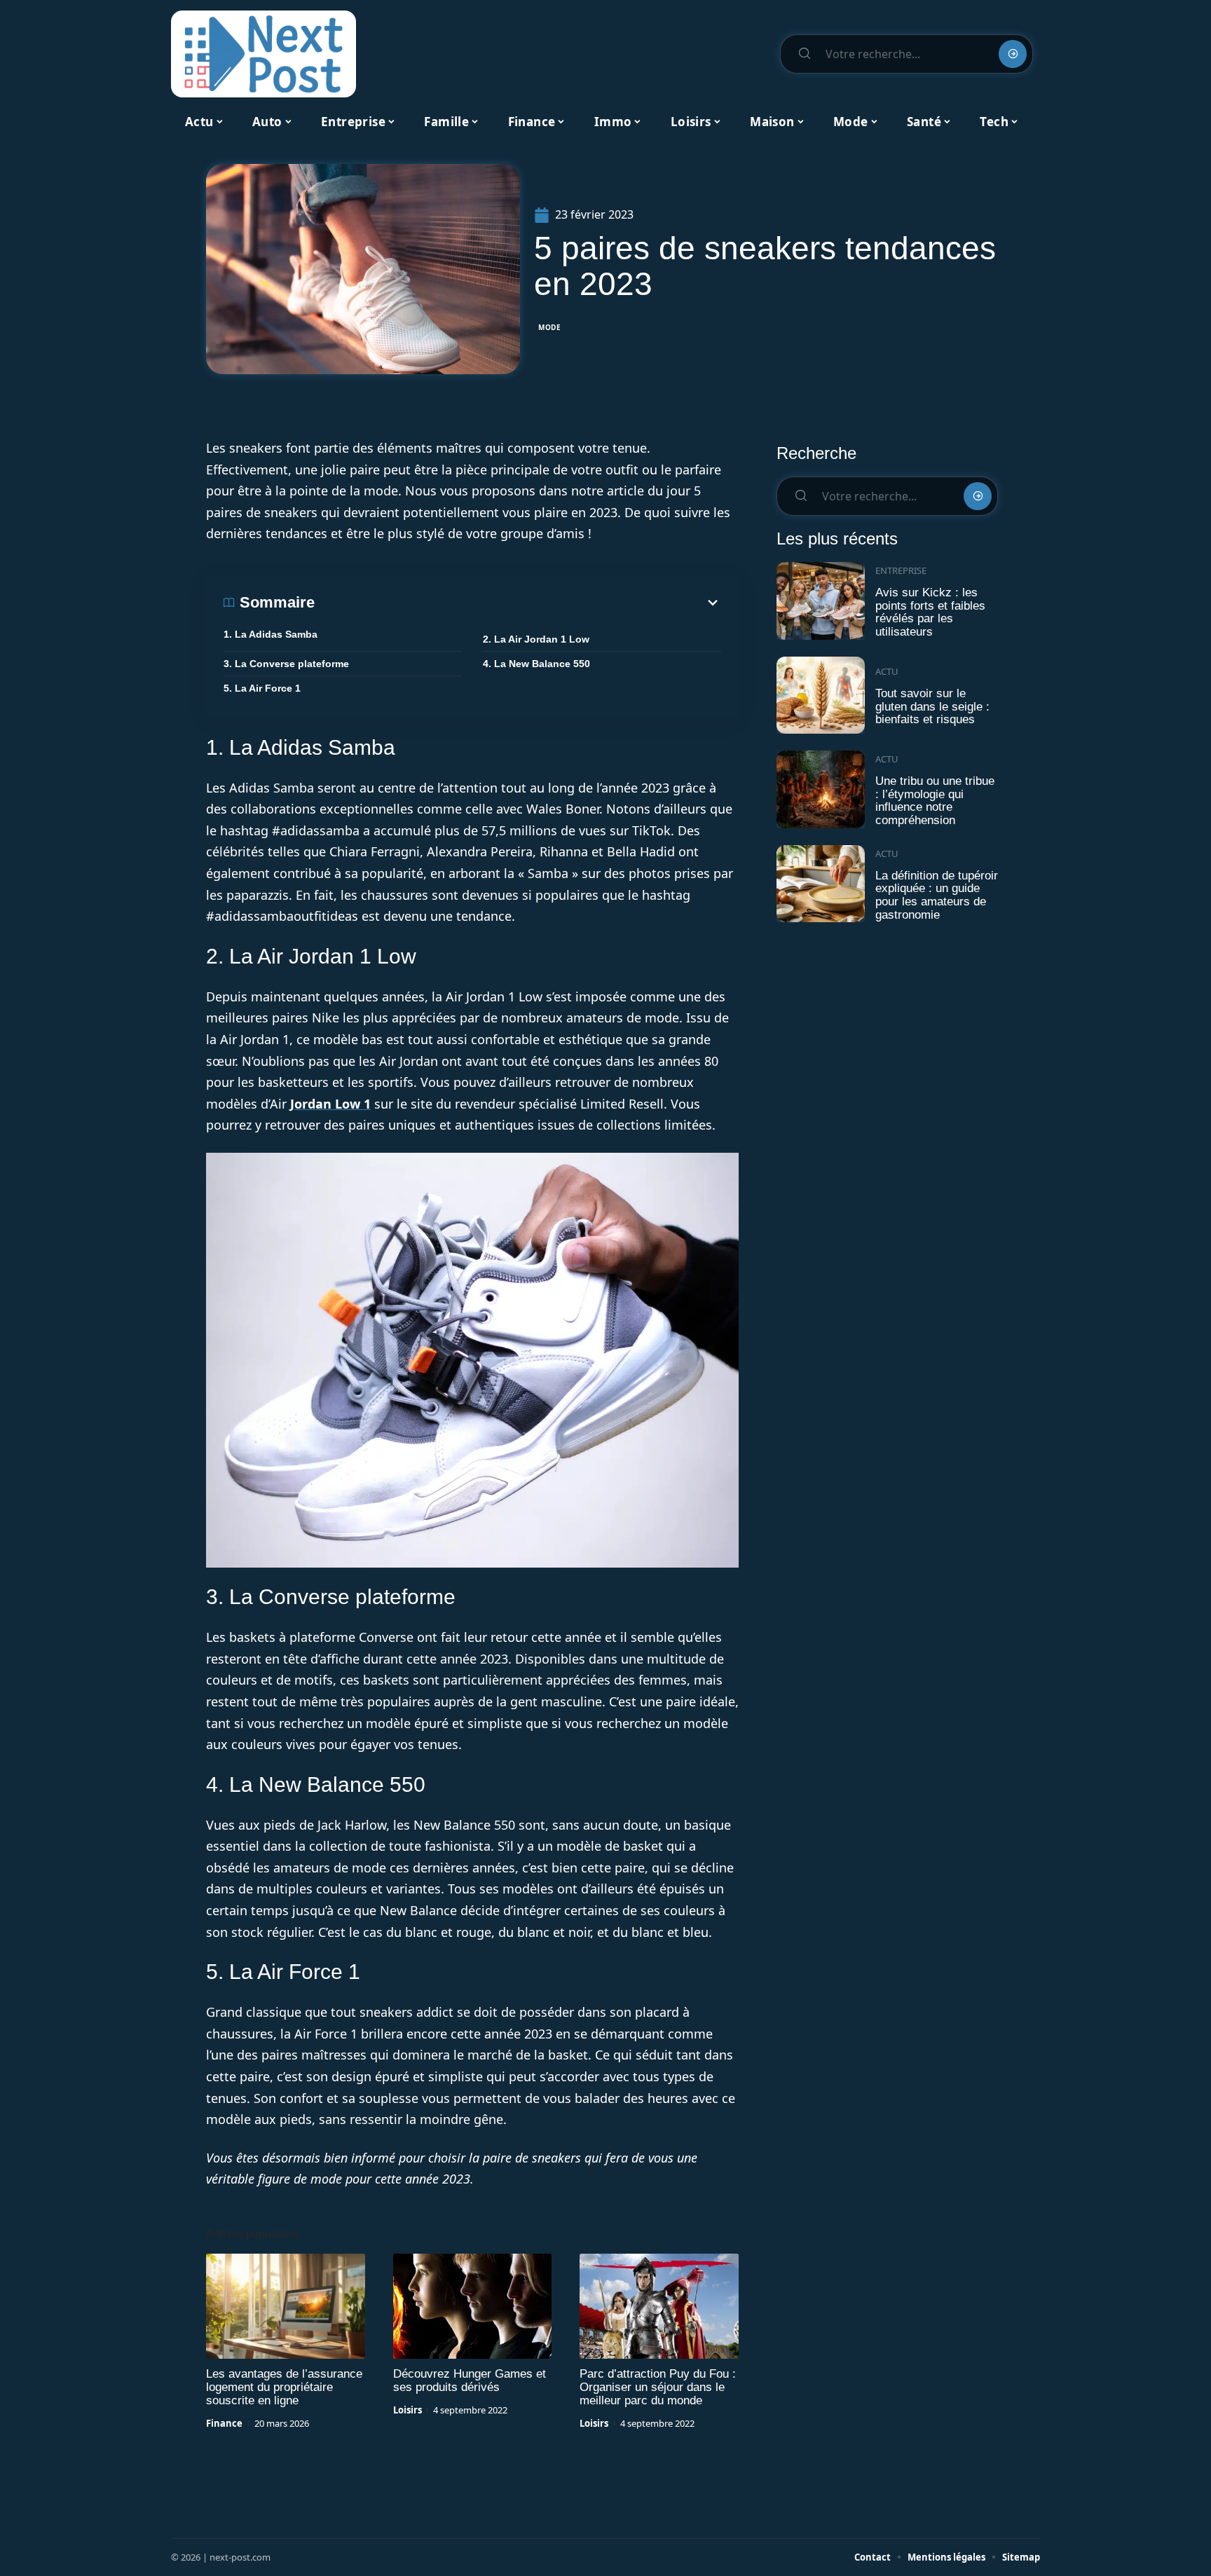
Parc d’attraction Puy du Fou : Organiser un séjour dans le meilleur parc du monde (658, 2387)
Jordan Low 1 (330, 1104)
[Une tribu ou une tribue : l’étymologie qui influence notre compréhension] (821, 789)
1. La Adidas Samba (271, 634)
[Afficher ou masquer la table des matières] (518, 603)
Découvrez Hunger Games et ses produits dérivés (470, 2380)
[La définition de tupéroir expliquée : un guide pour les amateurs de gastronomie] (821, 884)
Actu (887, 671)
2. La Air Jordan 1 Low (536, 639)
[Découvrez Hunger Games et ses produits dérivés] (473, 2306)
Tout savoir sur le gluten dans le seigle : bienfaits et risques (932, 706)
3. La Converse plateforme (286, 664)
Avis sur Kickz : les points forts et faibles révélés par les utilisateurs (930, 612)
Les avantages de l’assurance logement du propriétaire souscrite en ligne (284, 2387)
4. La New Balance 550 (536, 664)
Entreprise (901, 570)
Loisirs (408, 2410)
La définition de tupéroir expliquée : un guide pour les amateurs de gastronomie (937, 895)
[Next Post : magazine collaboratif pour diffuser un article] (264, 54)
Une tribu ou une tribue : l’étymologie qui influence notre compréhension (935, 801)
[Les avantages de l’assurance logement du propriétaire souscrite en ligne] (286, 2306)
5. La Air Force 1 (262, 688)
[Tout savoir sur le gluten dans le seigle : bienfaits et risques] (821, 696)
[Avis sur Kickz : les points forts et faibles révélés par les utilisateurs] (821, 601)
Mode (550, 327)
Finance (224, 2423)
